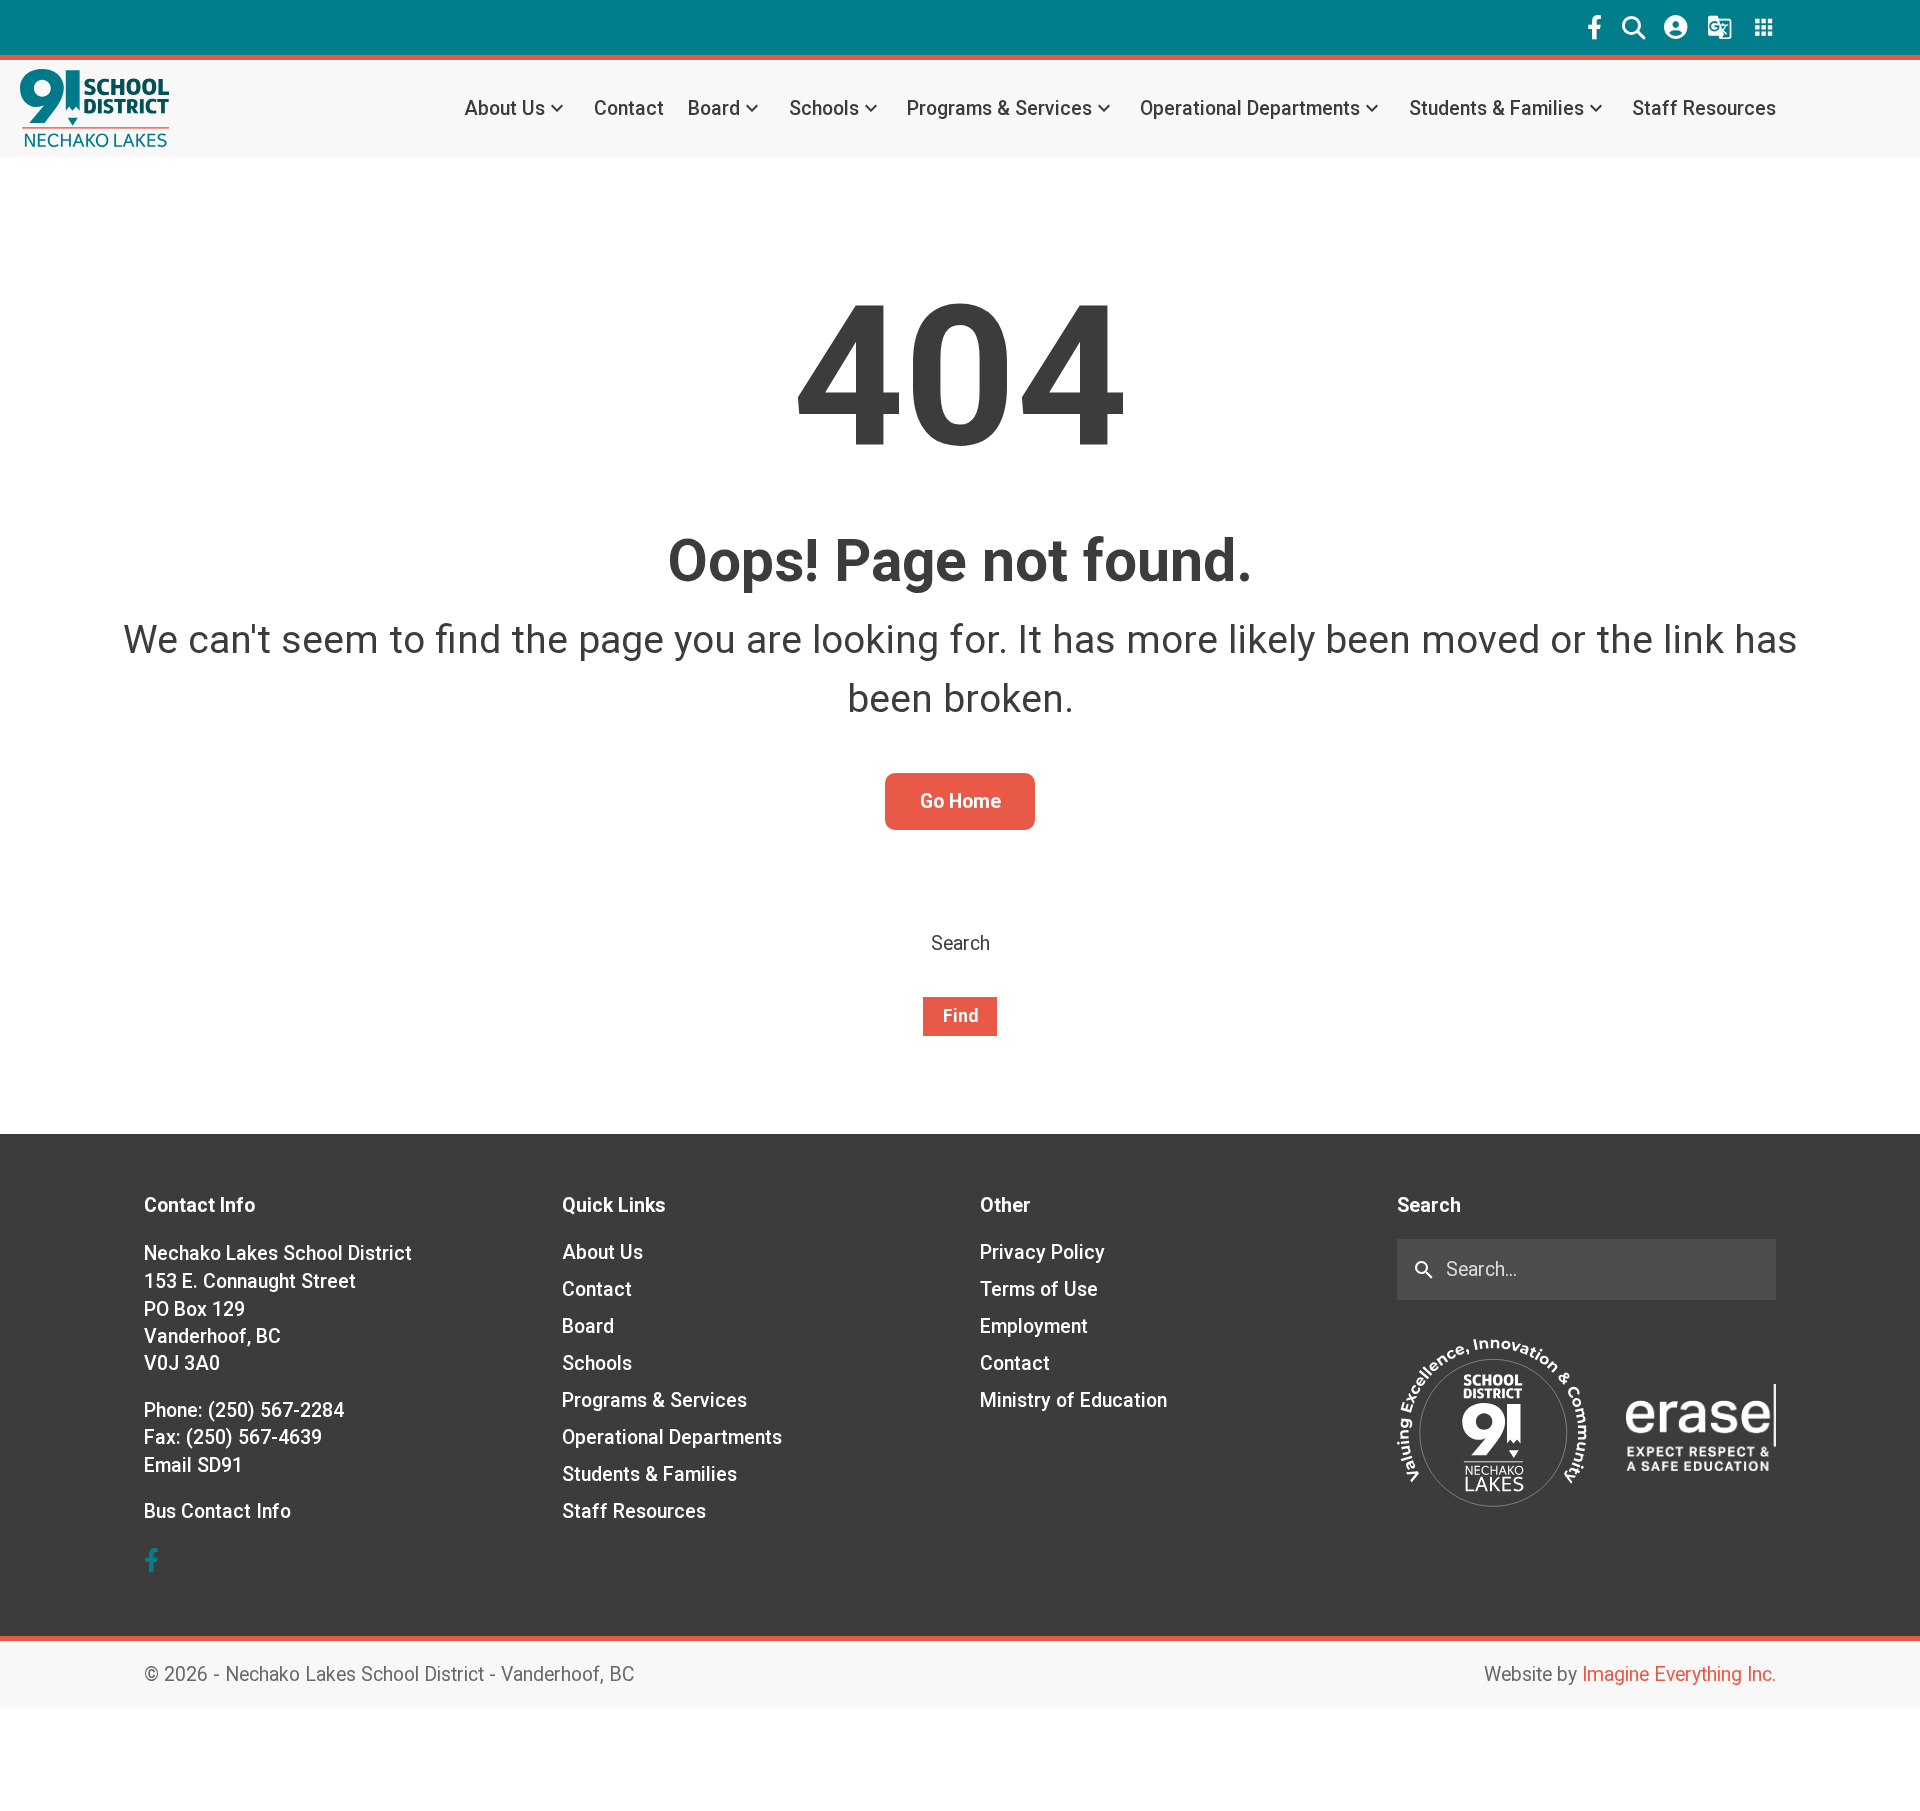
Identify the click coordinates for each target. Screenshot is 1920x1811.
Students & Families (1496, 108)
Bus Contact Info (217, 1511)
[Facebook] (1594, 27)
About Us (504, 108)
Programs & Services (999, 108)
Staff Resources (1704, 108)
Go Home (960, 801)
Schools (824, 108)
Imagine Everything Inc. (1679, 1674)
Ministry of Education (1073, 1400)
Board (714, 108)
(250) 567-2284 (276, 1410)
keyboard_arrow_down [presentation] (557, 108)
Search (960, 943)
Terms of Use (1039, 1289)
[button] (1633, 27)
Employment (1034, 1326)
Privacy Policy (1042, 1252)
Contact (629, 108)
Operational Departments (1250, 108)
